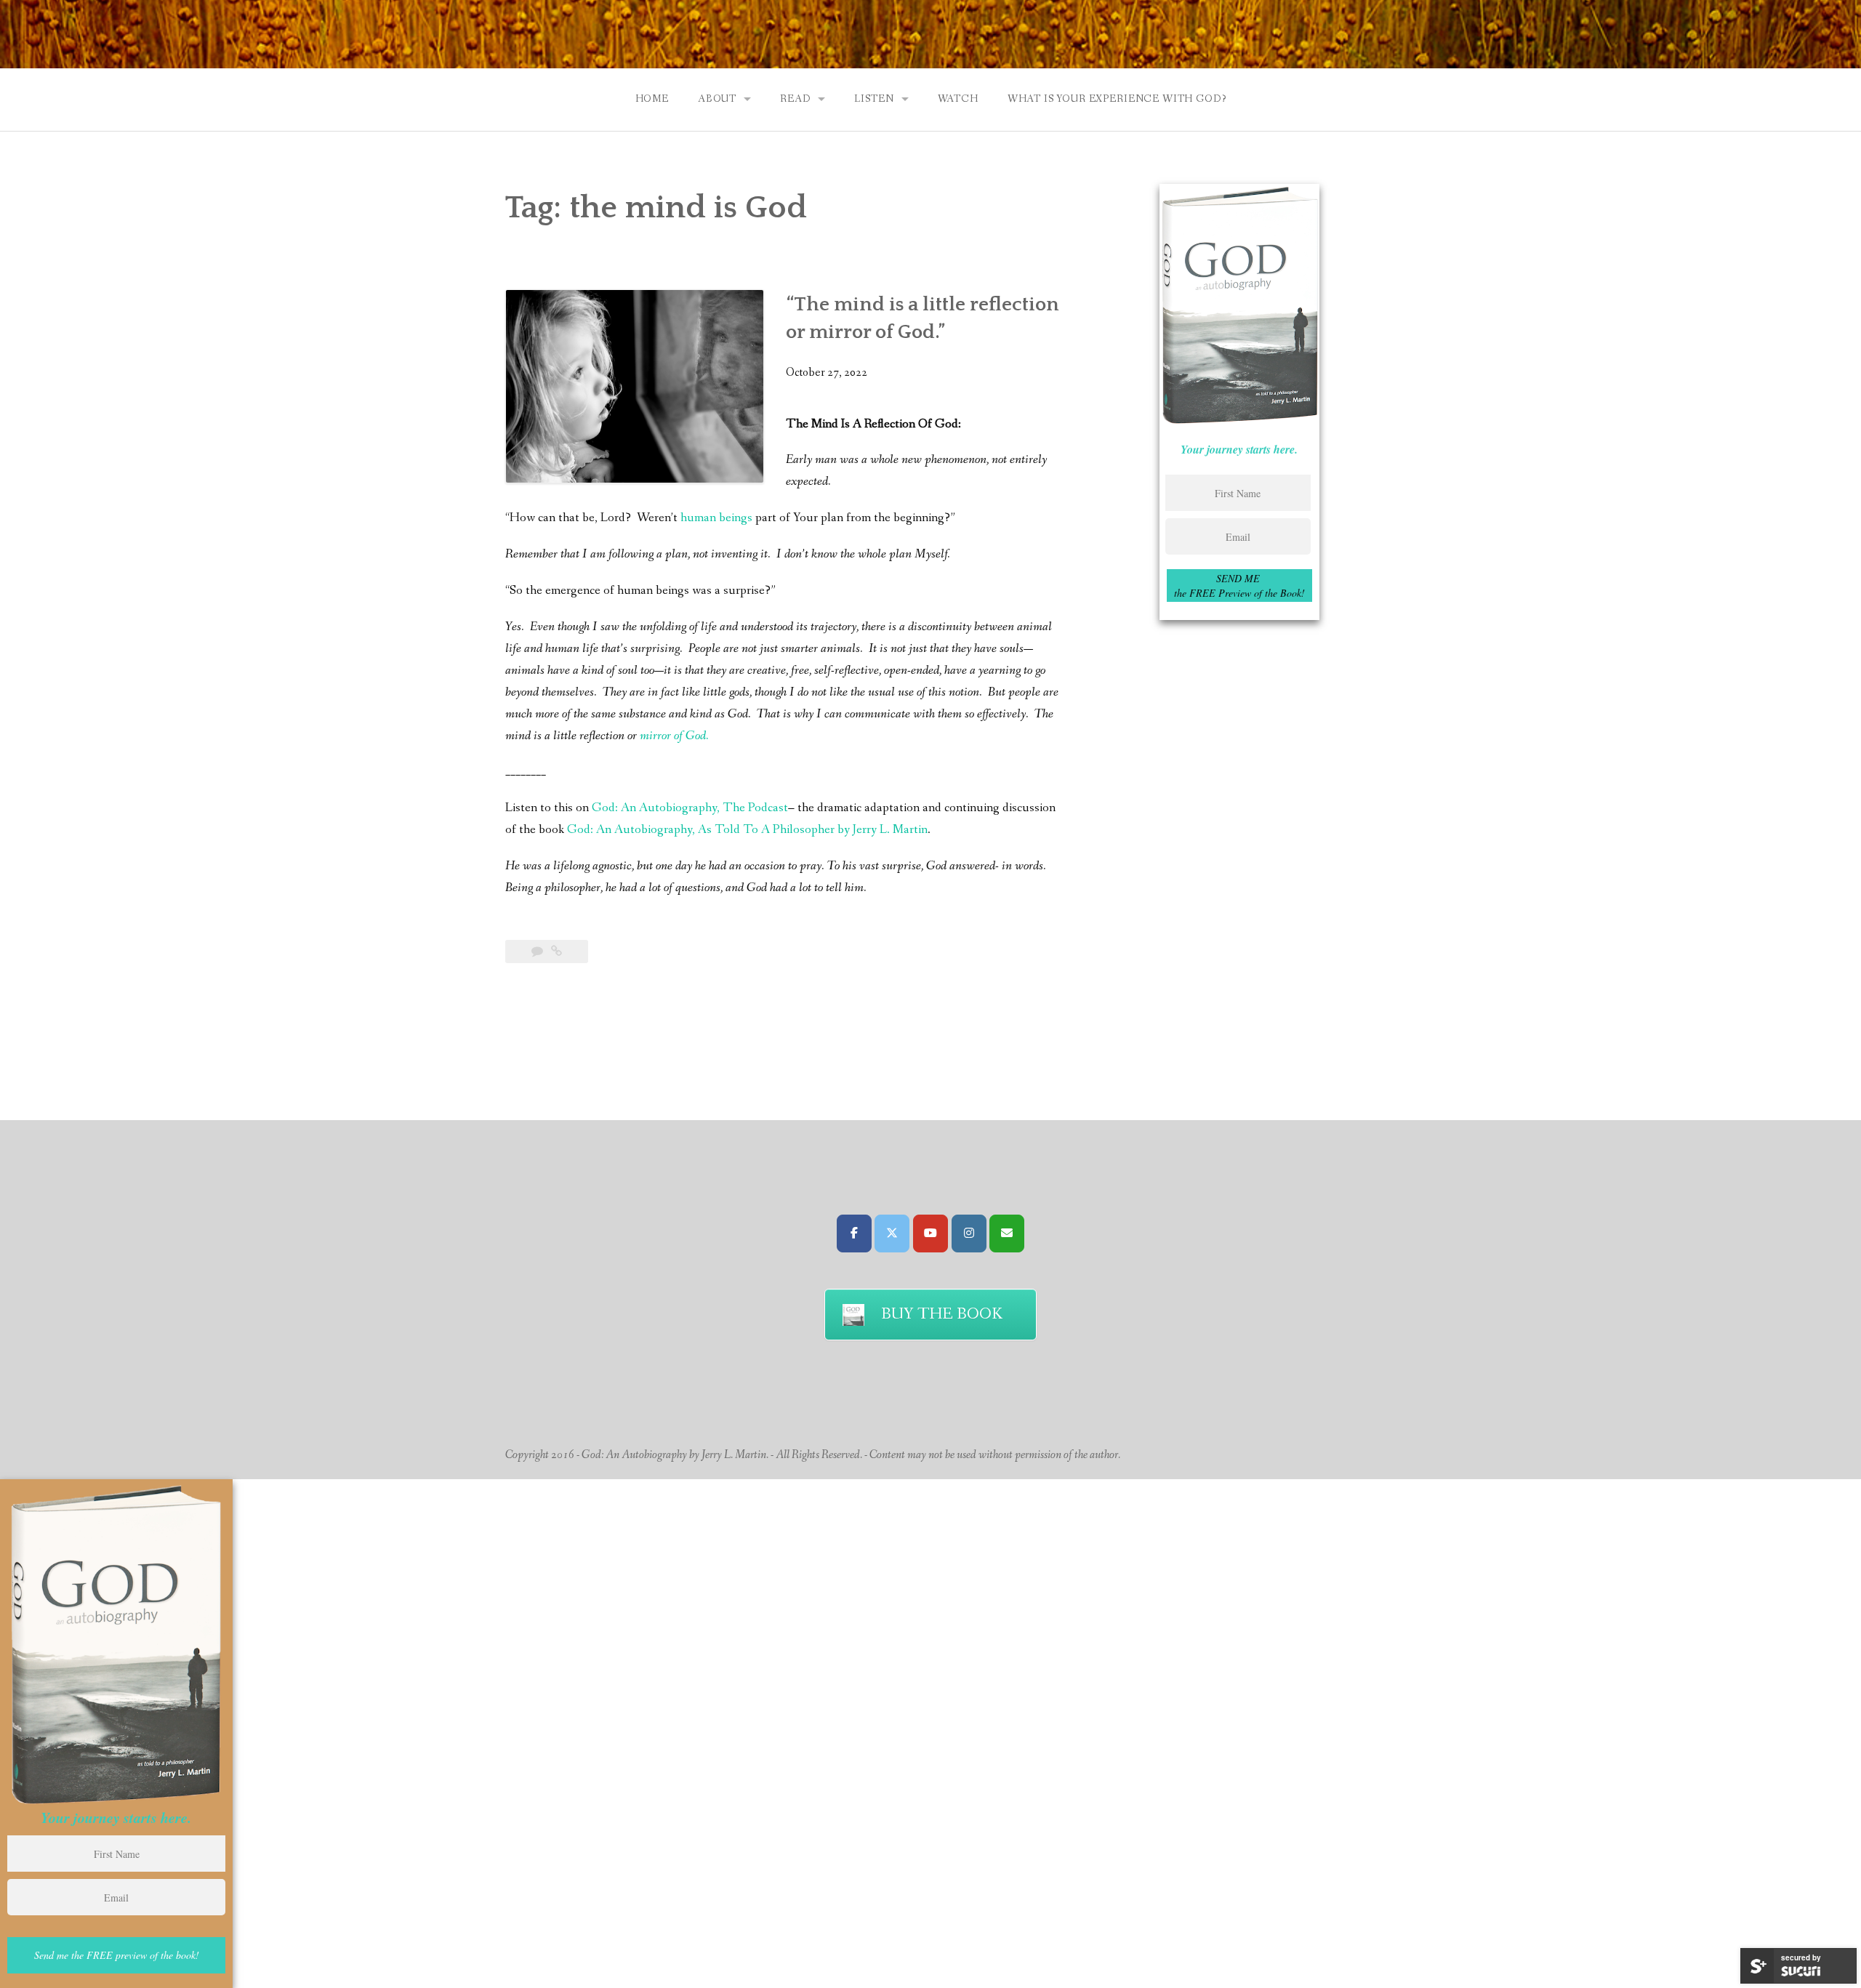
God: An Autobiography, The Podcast (690, 808)
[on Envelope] (1007, 1234)
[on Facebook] (854, 1234)
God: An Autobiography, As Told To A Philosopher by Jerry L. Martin (747, 830)
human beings (716, 518)
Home (652, 99)
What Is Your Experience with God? (1117, 99)
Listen (874, 99)
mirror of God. (674, 736)
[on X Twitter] (892, 1234)
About (717, 99)
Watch (958, 99)
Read (795, 99)
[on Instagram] (969, 1234)
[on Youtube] (930, 1234)
